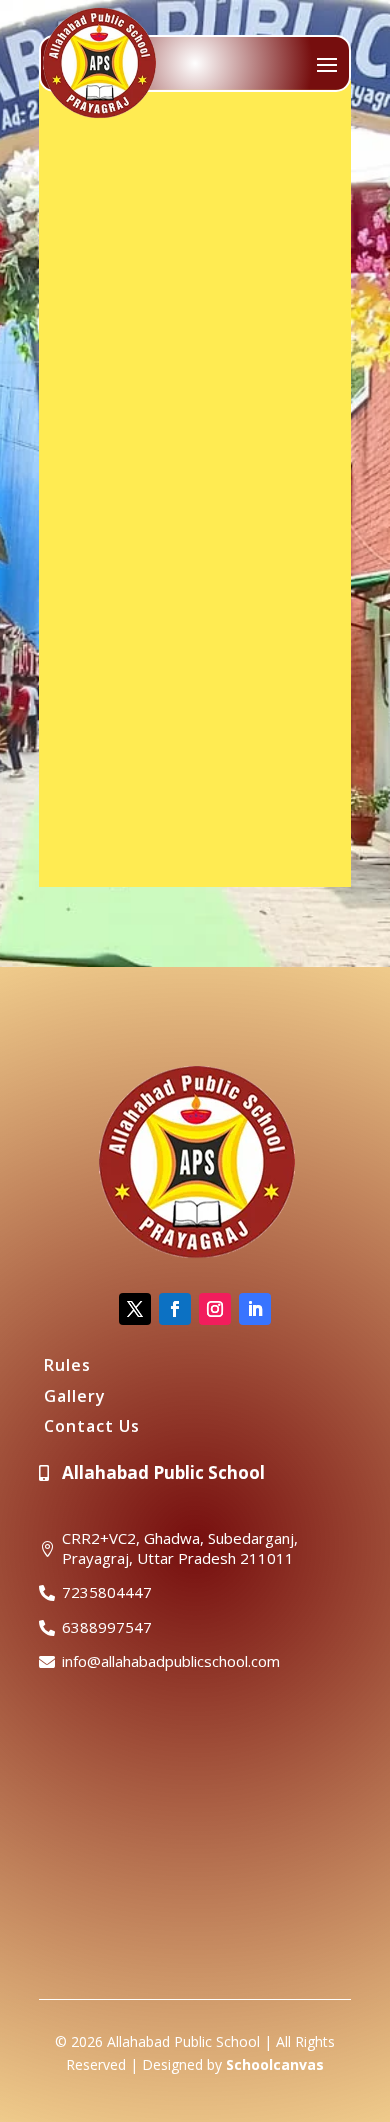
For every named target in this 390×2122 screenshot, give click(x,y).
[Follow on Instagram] (215, 1309)
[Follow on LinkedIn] (255, 1309)
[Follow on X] (135, 1309)
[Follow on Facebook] (175, 1309)
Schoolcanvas (275, 2064)
